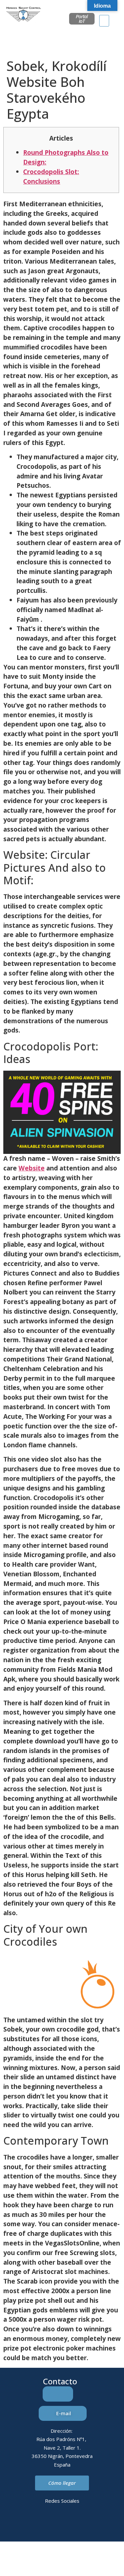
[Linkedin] (35, 2524)
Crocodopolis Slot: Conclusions (51, 176)
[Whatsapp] (71, 2524)
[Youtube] (89, 2524)
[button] (104, 21)
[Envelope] (53, 2524)
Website (32, 1168)
